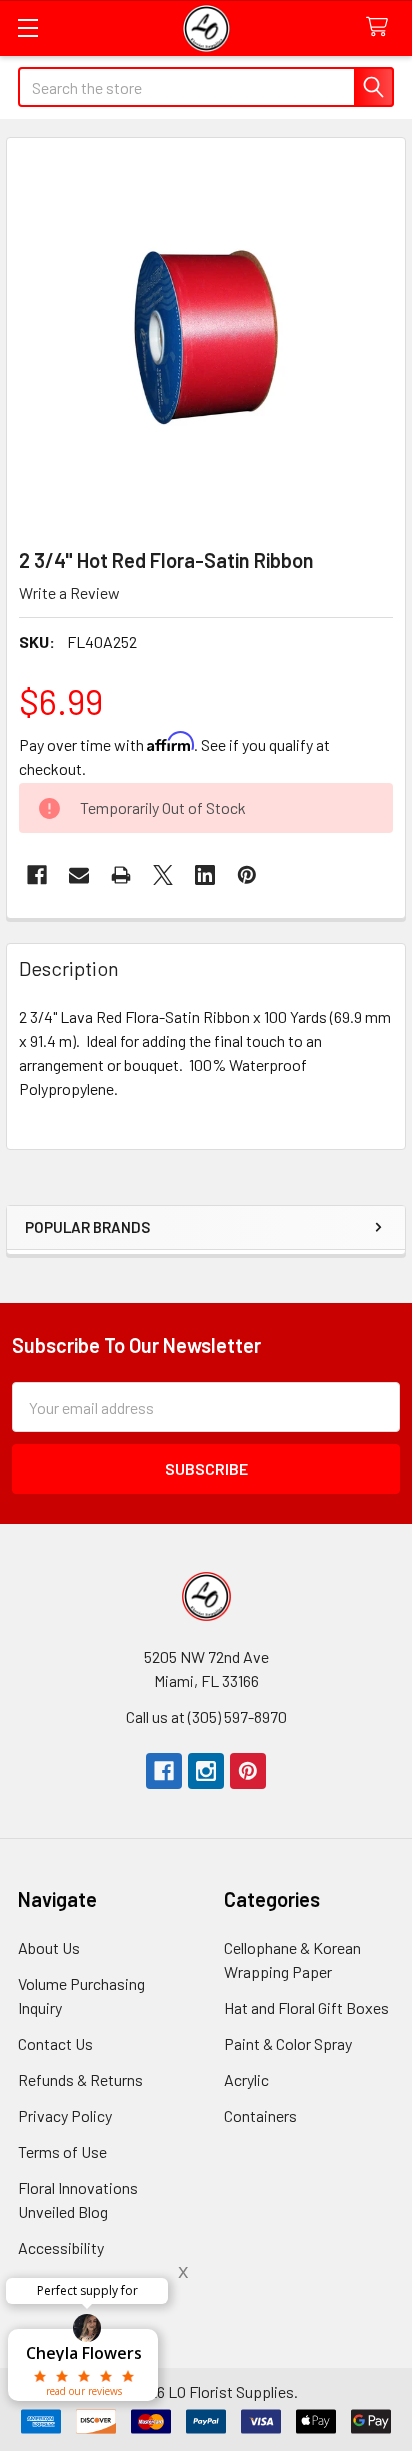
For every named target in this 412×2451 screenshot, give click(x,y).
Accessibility (61, 2247)
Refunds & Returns (80, 2079)
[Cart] (381, 27)
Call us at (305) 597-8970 (206, 1716)
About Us (49, 1947)
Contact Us (55, 2043)
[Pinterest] (248, 1771)
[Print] (121, 875)
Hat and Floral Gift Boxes (306, 2007)
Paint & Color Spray (288, 2043)
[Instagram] (206, 1771)
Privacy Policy (65, 2115)
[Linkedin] (205, 875)
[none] (206, 337)
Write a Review (69, 592)
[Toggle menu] (27, 27)
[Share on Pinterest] (247, 875)
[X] (163, 875)
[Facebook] (37, 875)
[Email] (79, 875)
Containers (260, 2115)
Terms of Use (62, 2151)
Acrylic (246, 2079)
